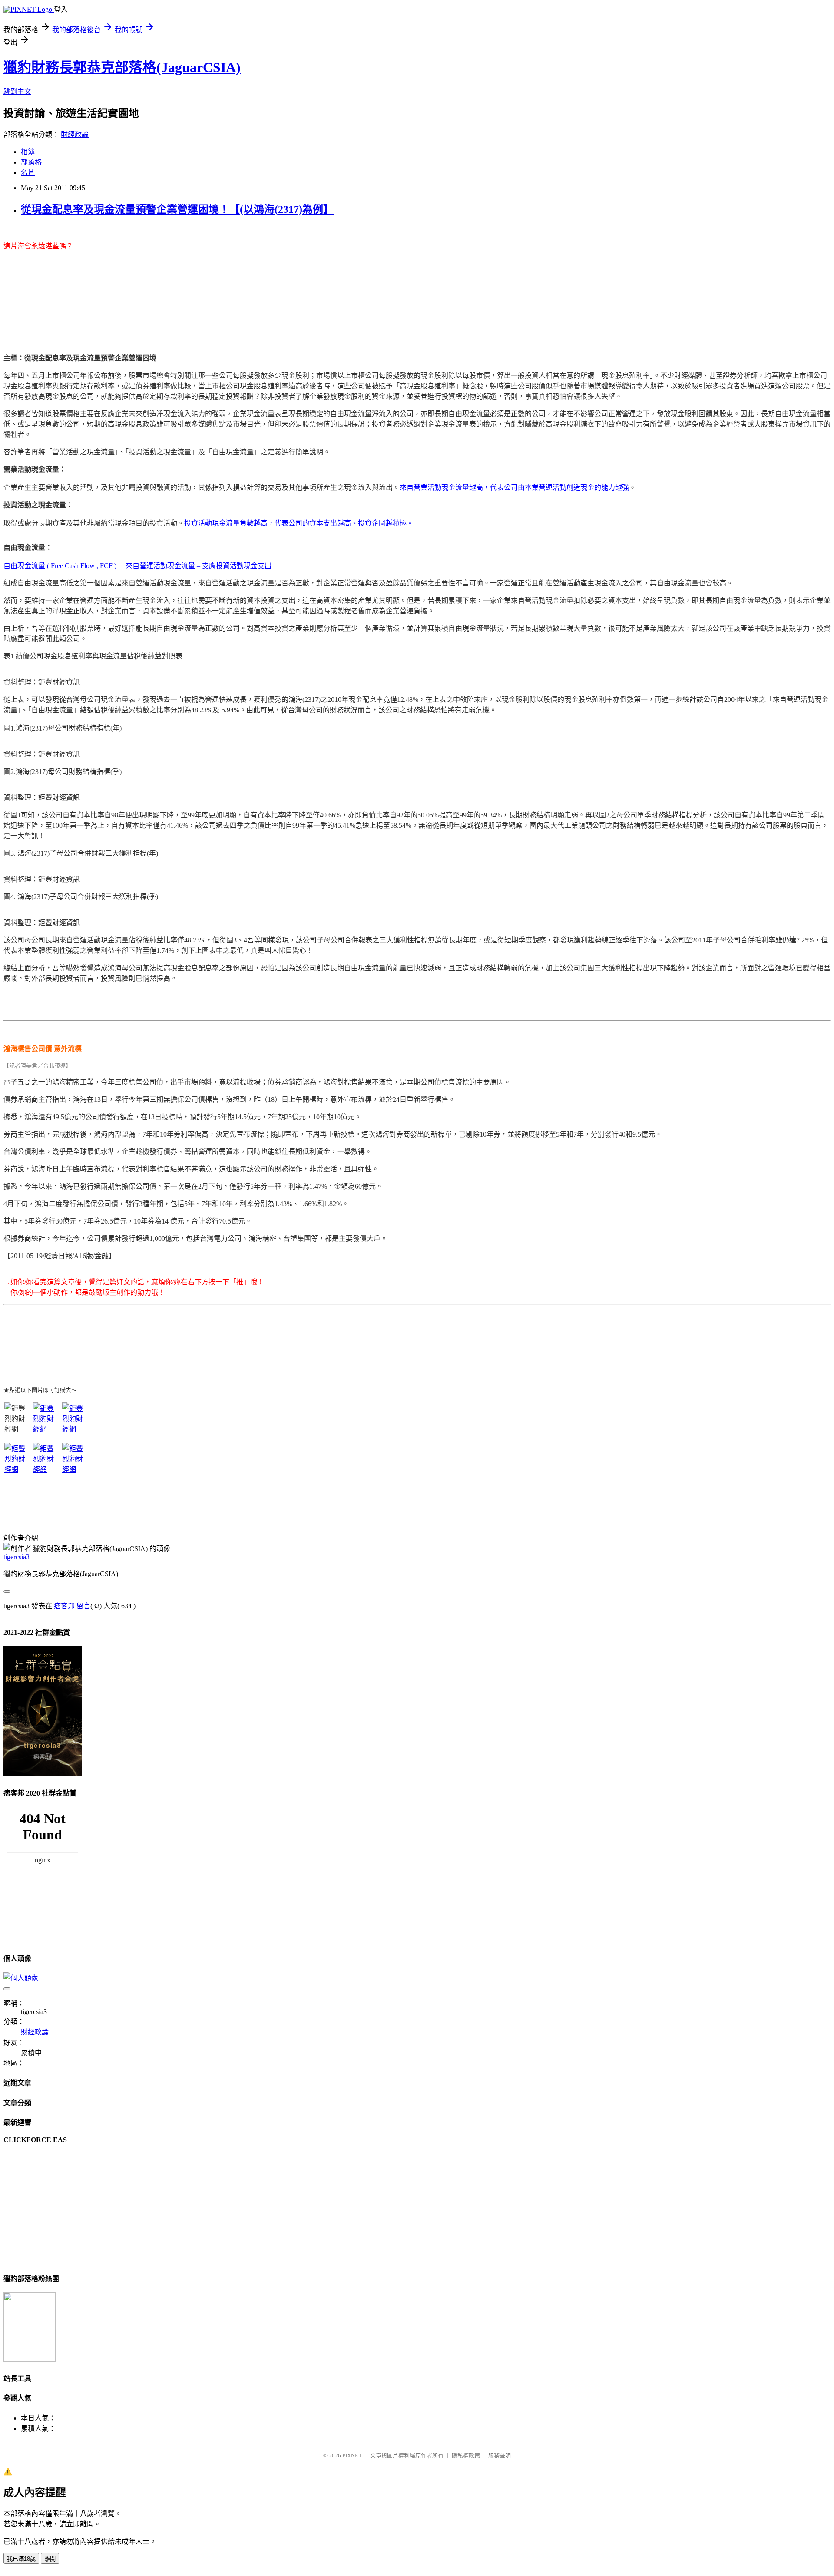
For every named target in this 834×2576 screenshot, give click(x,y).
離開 (50, 2559)
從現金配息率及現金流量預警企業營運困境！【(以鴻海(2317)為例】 (177, 209)
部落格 (31, 162)
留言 (83, 1606)
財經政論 (75, 134)
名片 (28, 173)
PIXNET (352, 2455)
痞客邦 (64, 1606)
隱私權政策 (466, 2455)
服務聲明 (500, 2455)
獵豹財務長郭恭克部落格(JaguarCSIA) (122, 67)
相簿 (28, 152)
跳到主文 (17, 91)
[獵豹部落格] (30, 2359)
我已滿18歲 (21, 2559)
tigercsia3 (17, 1557)
